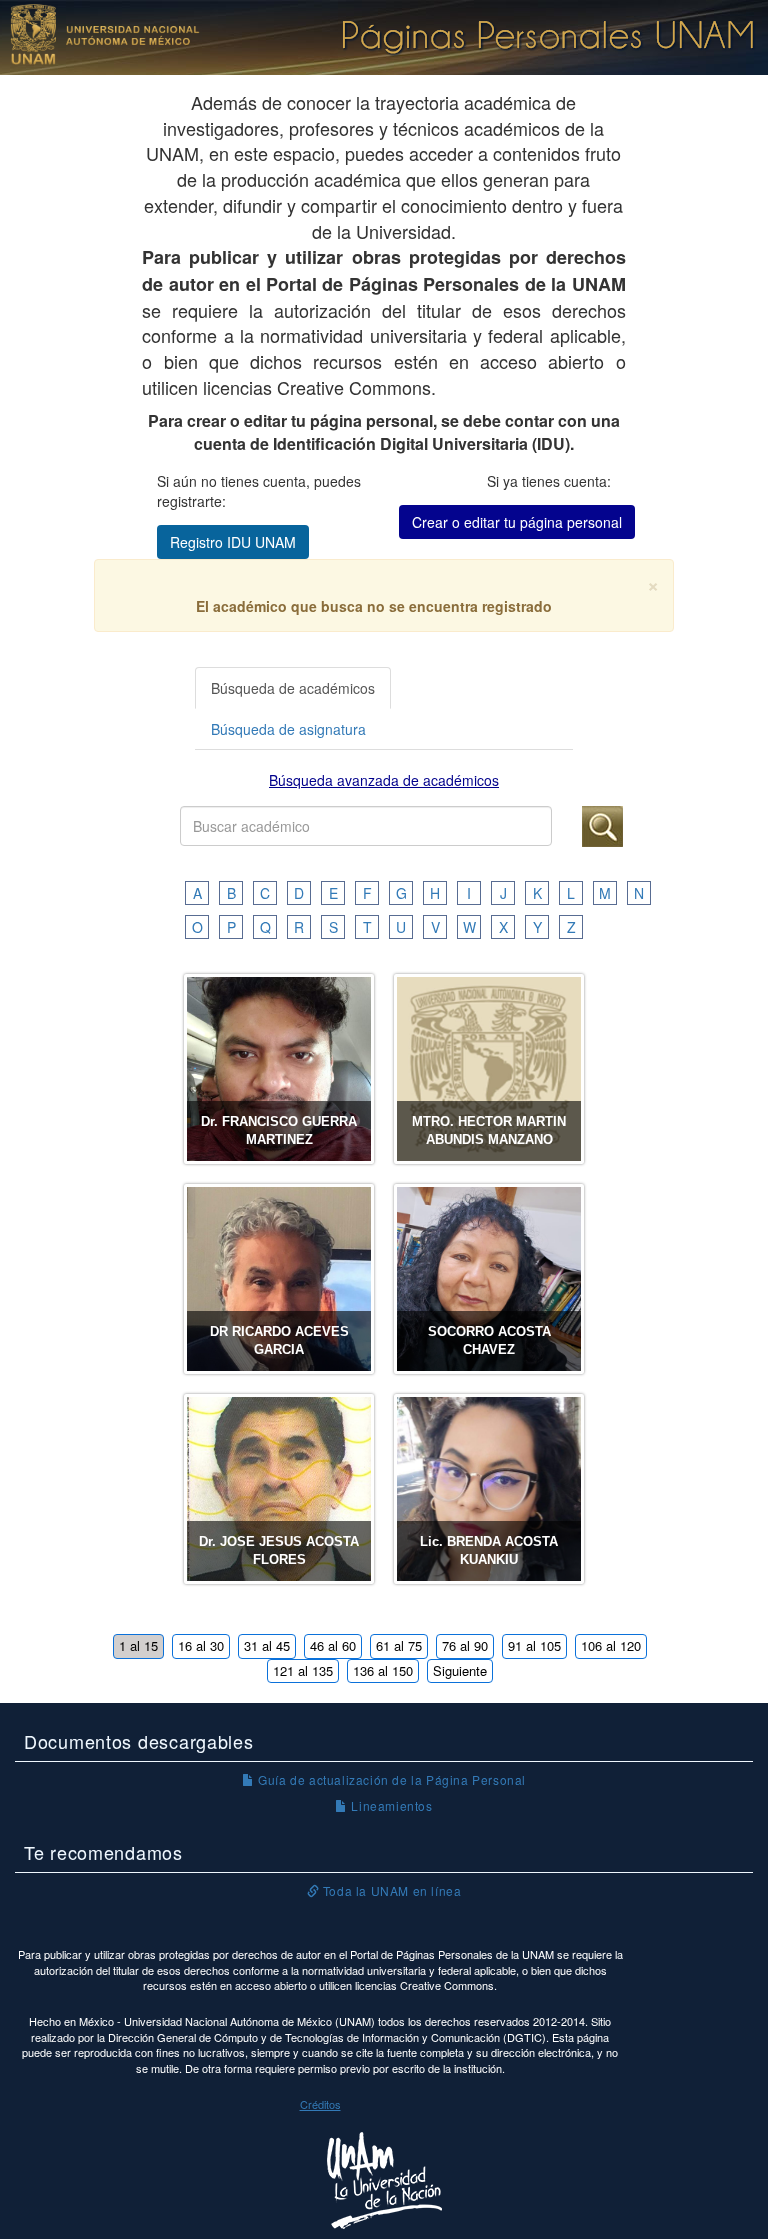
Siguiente (460, 1670)
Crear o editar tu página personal (517, 522)
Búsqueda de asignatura (288, 729)
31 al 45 (267, 1645)
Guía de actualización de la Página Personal (390, 1779)
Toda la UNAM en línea (390, 1890)
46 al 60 (333, 1645)
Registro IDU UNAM (233, 542)
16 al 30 (201, 1645)
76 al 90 (465, 1645)
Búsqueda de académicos (293, 688)
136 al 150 (383, 1670)
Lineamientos (390, 1805)
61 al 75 (399, 1645)
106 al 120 (611, 1645)
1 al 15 (138, 1645)
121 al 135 (303, 1670)
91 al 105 (534, 1645)
